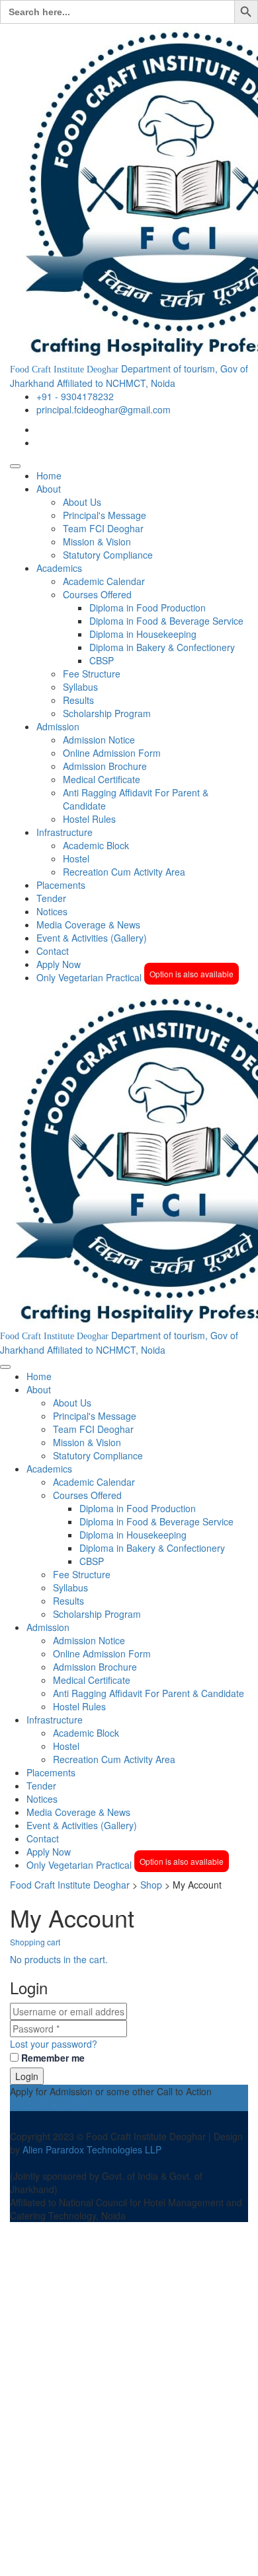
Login (27, 2076)
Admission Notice (99, 740)
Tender (51, 898)
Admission (58, 726)
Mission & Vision (97, 541)
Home (49, 475)
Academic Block (96, 845)
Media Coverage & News (88, 924)
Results (78, 700)
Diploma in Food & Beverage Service (166, 621)
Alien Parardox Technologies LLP (92, 2149)
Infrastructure (64, 832)
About (49, 489)
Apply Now (59, 964)
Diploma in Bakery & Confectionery (162, 647)
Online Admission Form (112, 753)
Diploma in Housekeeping (143, 634)
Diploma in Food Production (148, 608)
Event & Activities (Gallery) (92, 938)
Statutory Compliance (108, 555)
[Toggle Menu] (15, 466)
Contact (53, 951)
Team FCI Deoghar (103, 528)
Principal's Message (105, 515)
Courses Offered (97, 594)
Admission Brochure (105, 766)
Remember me (53, 2058)
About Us (82, 502)
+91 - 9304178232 (75, 396)
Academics (59, 568)
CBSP (102, 660)
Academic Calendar (104, 581)
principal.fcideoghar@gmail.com (104, 409)
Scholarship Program (107, 713)
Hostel (76, 858)
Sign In (106, 2556)
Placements (61, 885)
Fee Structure (92, 674)
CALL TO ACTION (49, 2105)
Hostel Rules (89, 819)
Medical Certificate (102, 779)
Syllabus (80, 687)
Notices (52, 911)
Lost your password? (54, 2044)
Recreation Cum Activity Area (124, 872)
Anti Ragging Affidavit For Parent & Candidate (149, 1693)
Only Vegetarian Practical (135, 977)
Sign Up (73, 2556)
